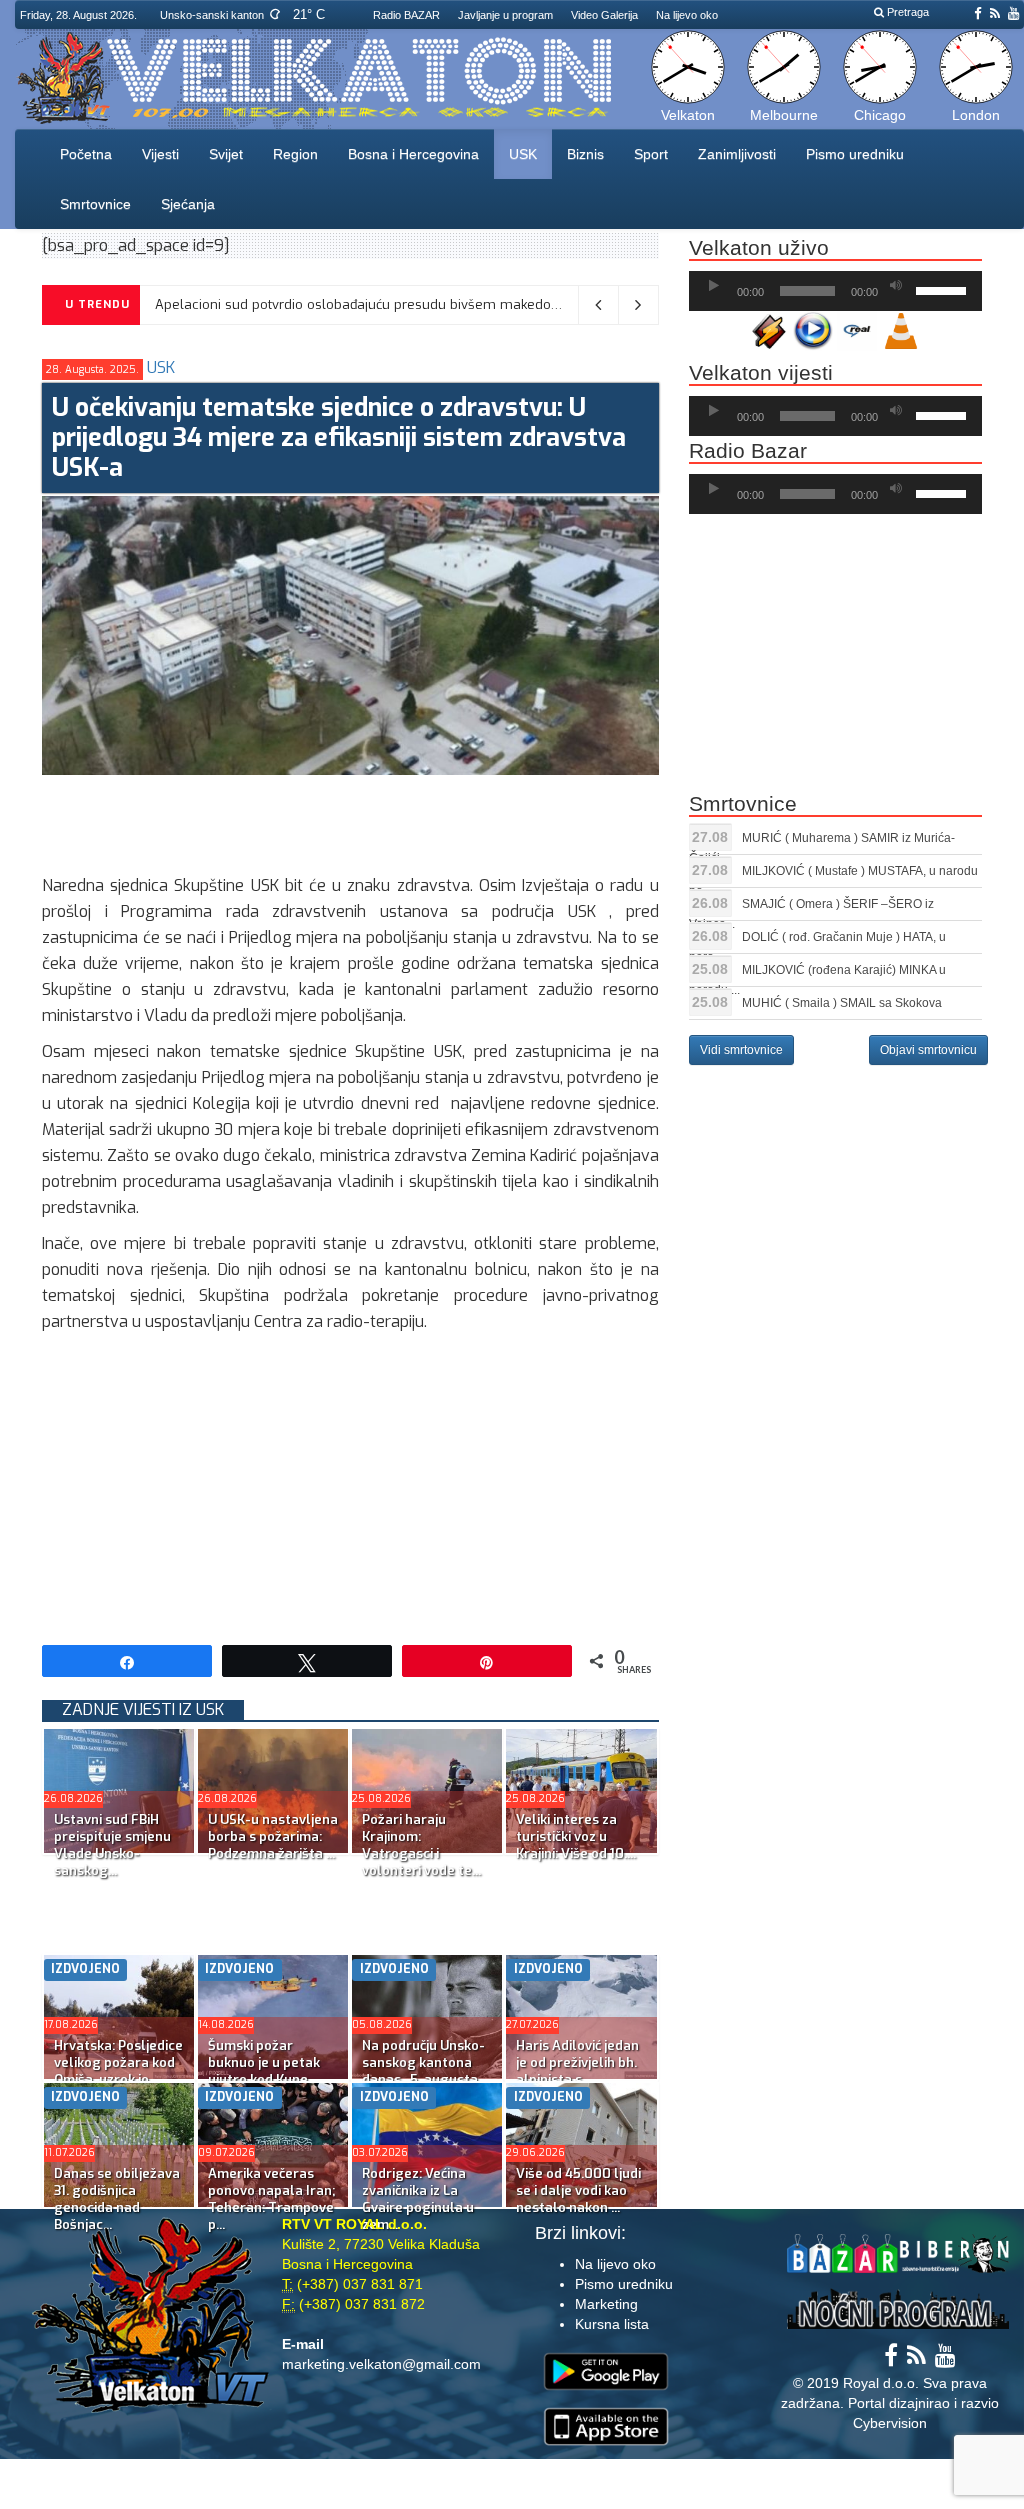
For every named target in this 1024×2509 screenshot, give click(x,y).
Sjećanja (188, 204)
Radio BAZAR (406, 15)
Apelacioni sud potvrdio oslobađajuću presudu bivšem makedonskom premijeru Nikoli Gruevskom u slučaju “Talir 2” (518, 304)
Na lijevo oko (687, 15)
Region (295, 154)
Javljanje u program (505, 15)
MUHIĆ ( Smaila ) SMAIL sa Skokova (842, 1003)
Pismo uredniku (855, 154)
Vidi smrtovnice (741, 1050)
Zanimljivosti (737, 154)
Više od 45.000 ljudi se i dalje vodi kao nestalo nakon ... (578, 2190)
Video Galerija (604, 15)
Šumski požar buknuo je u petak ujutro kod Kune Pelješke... (264, 2071)
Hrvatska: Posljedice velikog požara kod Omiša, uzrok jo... (118, 2062)
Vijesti (160, 154)
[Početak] (714, 286)
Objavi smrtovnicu (928, 1050)
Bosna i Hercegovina (413, 154)
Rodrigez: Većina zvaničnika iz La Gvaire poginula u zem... (418, 2199)
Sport (651, 154)
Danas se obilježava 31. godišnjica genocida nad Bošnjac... (117, 2199)
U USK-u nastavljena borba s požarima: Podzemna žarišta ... (273, 1836)
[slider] (944, 289)
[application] (835, 291)
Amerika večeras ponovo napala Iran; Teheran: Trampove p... (271, 2199)
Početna (86, 154)
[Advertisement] (406, 820)
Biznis (585, 154)
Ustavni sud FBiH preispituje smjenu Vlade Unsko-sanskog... (112, 1845)
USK (523, 154)
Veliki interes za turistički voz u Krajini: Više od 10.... (576, 1836)
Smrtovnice (95, 204)
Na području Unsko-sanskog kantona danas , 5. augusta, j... (423, 2071)
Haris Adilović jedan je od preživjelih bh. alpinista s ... (577, 2062)
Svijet (226, 154)
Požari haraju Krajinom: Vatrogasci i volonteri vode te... (421, 1845)
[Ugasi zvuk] (896, 286)
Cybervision (890, 2423)
